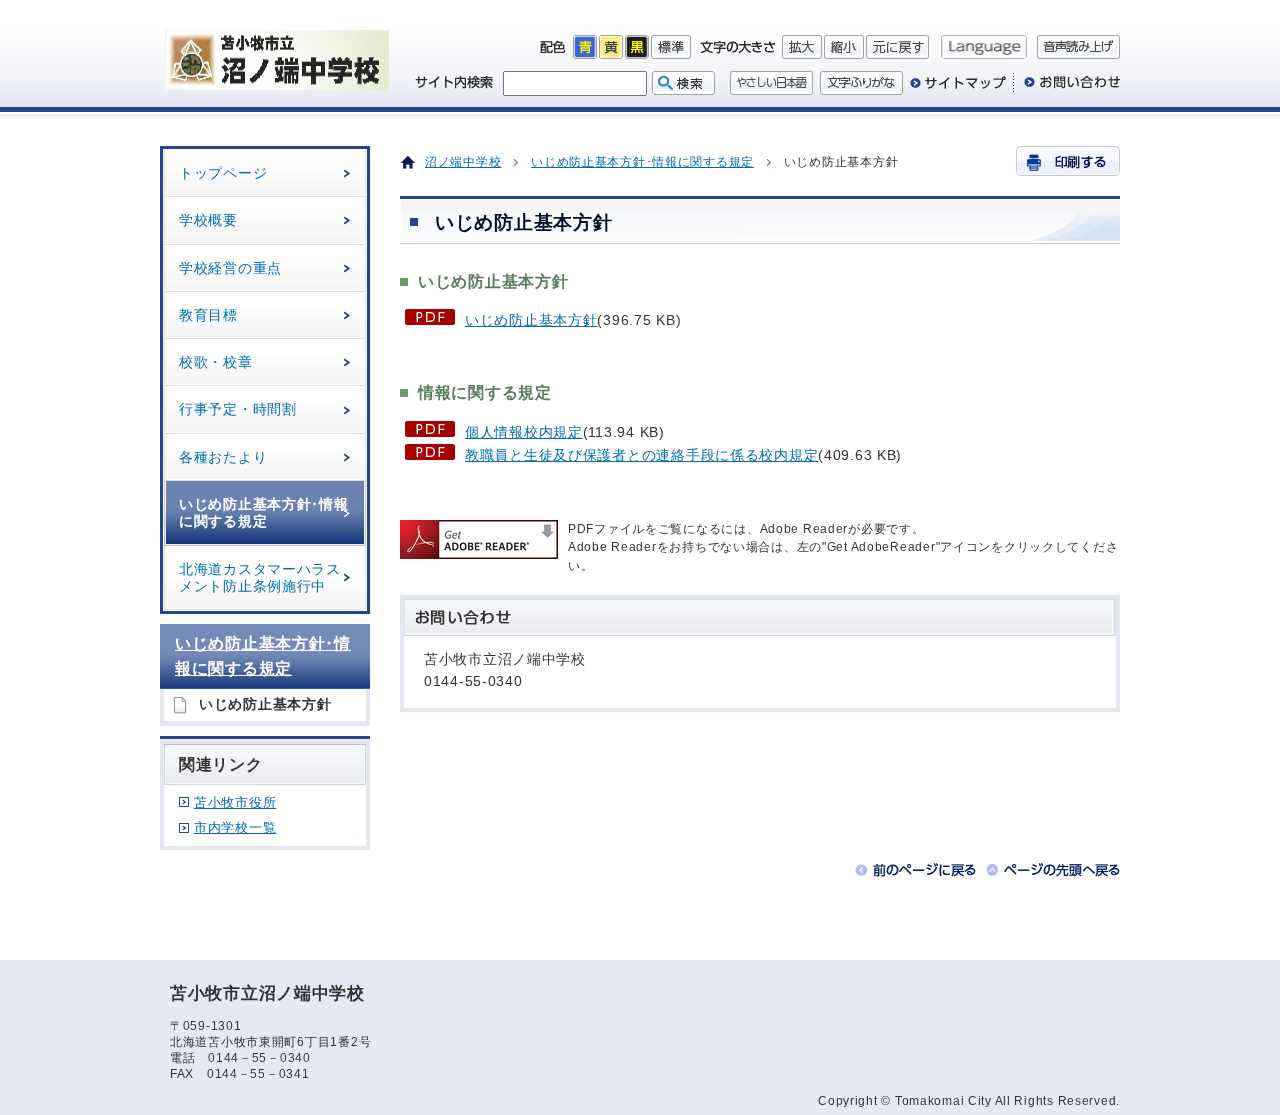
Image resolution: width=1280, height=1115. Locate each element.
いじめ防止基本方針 (531, 320)
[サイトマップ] (958, 90)
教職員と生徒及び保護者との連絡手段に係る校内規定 (641, 455)
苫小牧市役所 (235, 802)
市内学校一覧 (235, 827)
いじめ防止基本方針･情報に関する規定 (264, 512)
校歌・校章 (216, 362)
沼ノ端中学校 (463, 162)
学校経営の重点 (230, 268)
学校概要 (208, 220)
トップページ (223, 173)
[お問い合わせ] (1066, 90)
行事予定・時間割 (238, 409)
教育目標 (208, 315)
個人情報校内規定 (524, 432)
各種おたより (223, 457)
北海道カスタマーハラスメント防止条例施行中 (260, 577)
